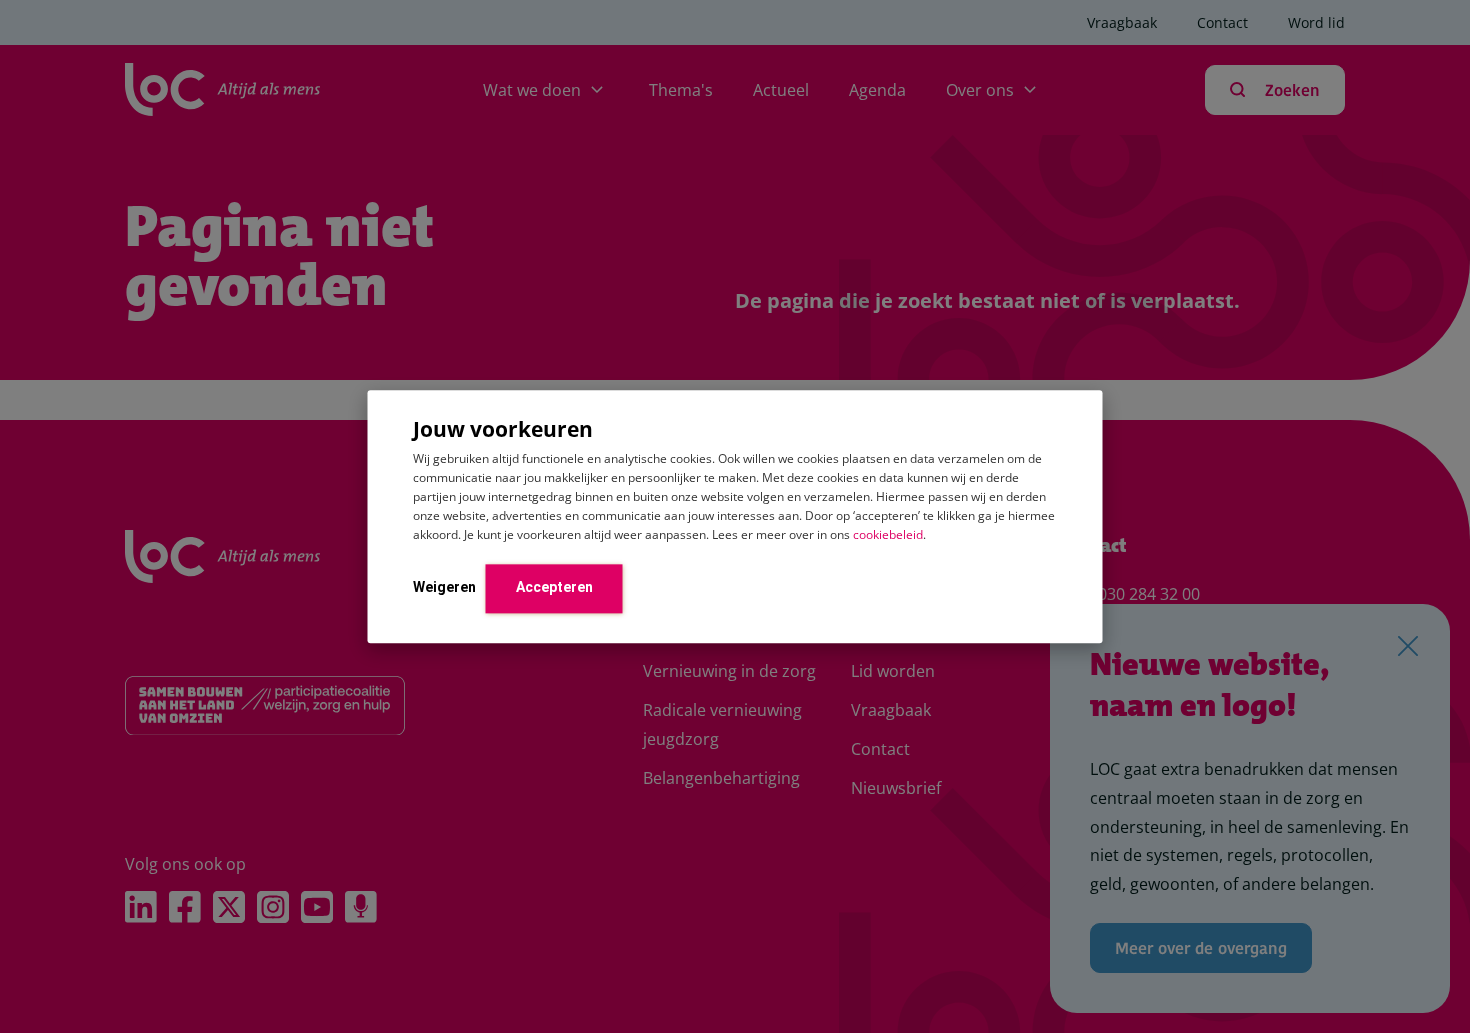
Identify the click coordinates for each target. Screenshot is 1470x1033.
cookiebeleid (888, 534)
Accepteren (554, 587)
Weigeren (444, 587)
